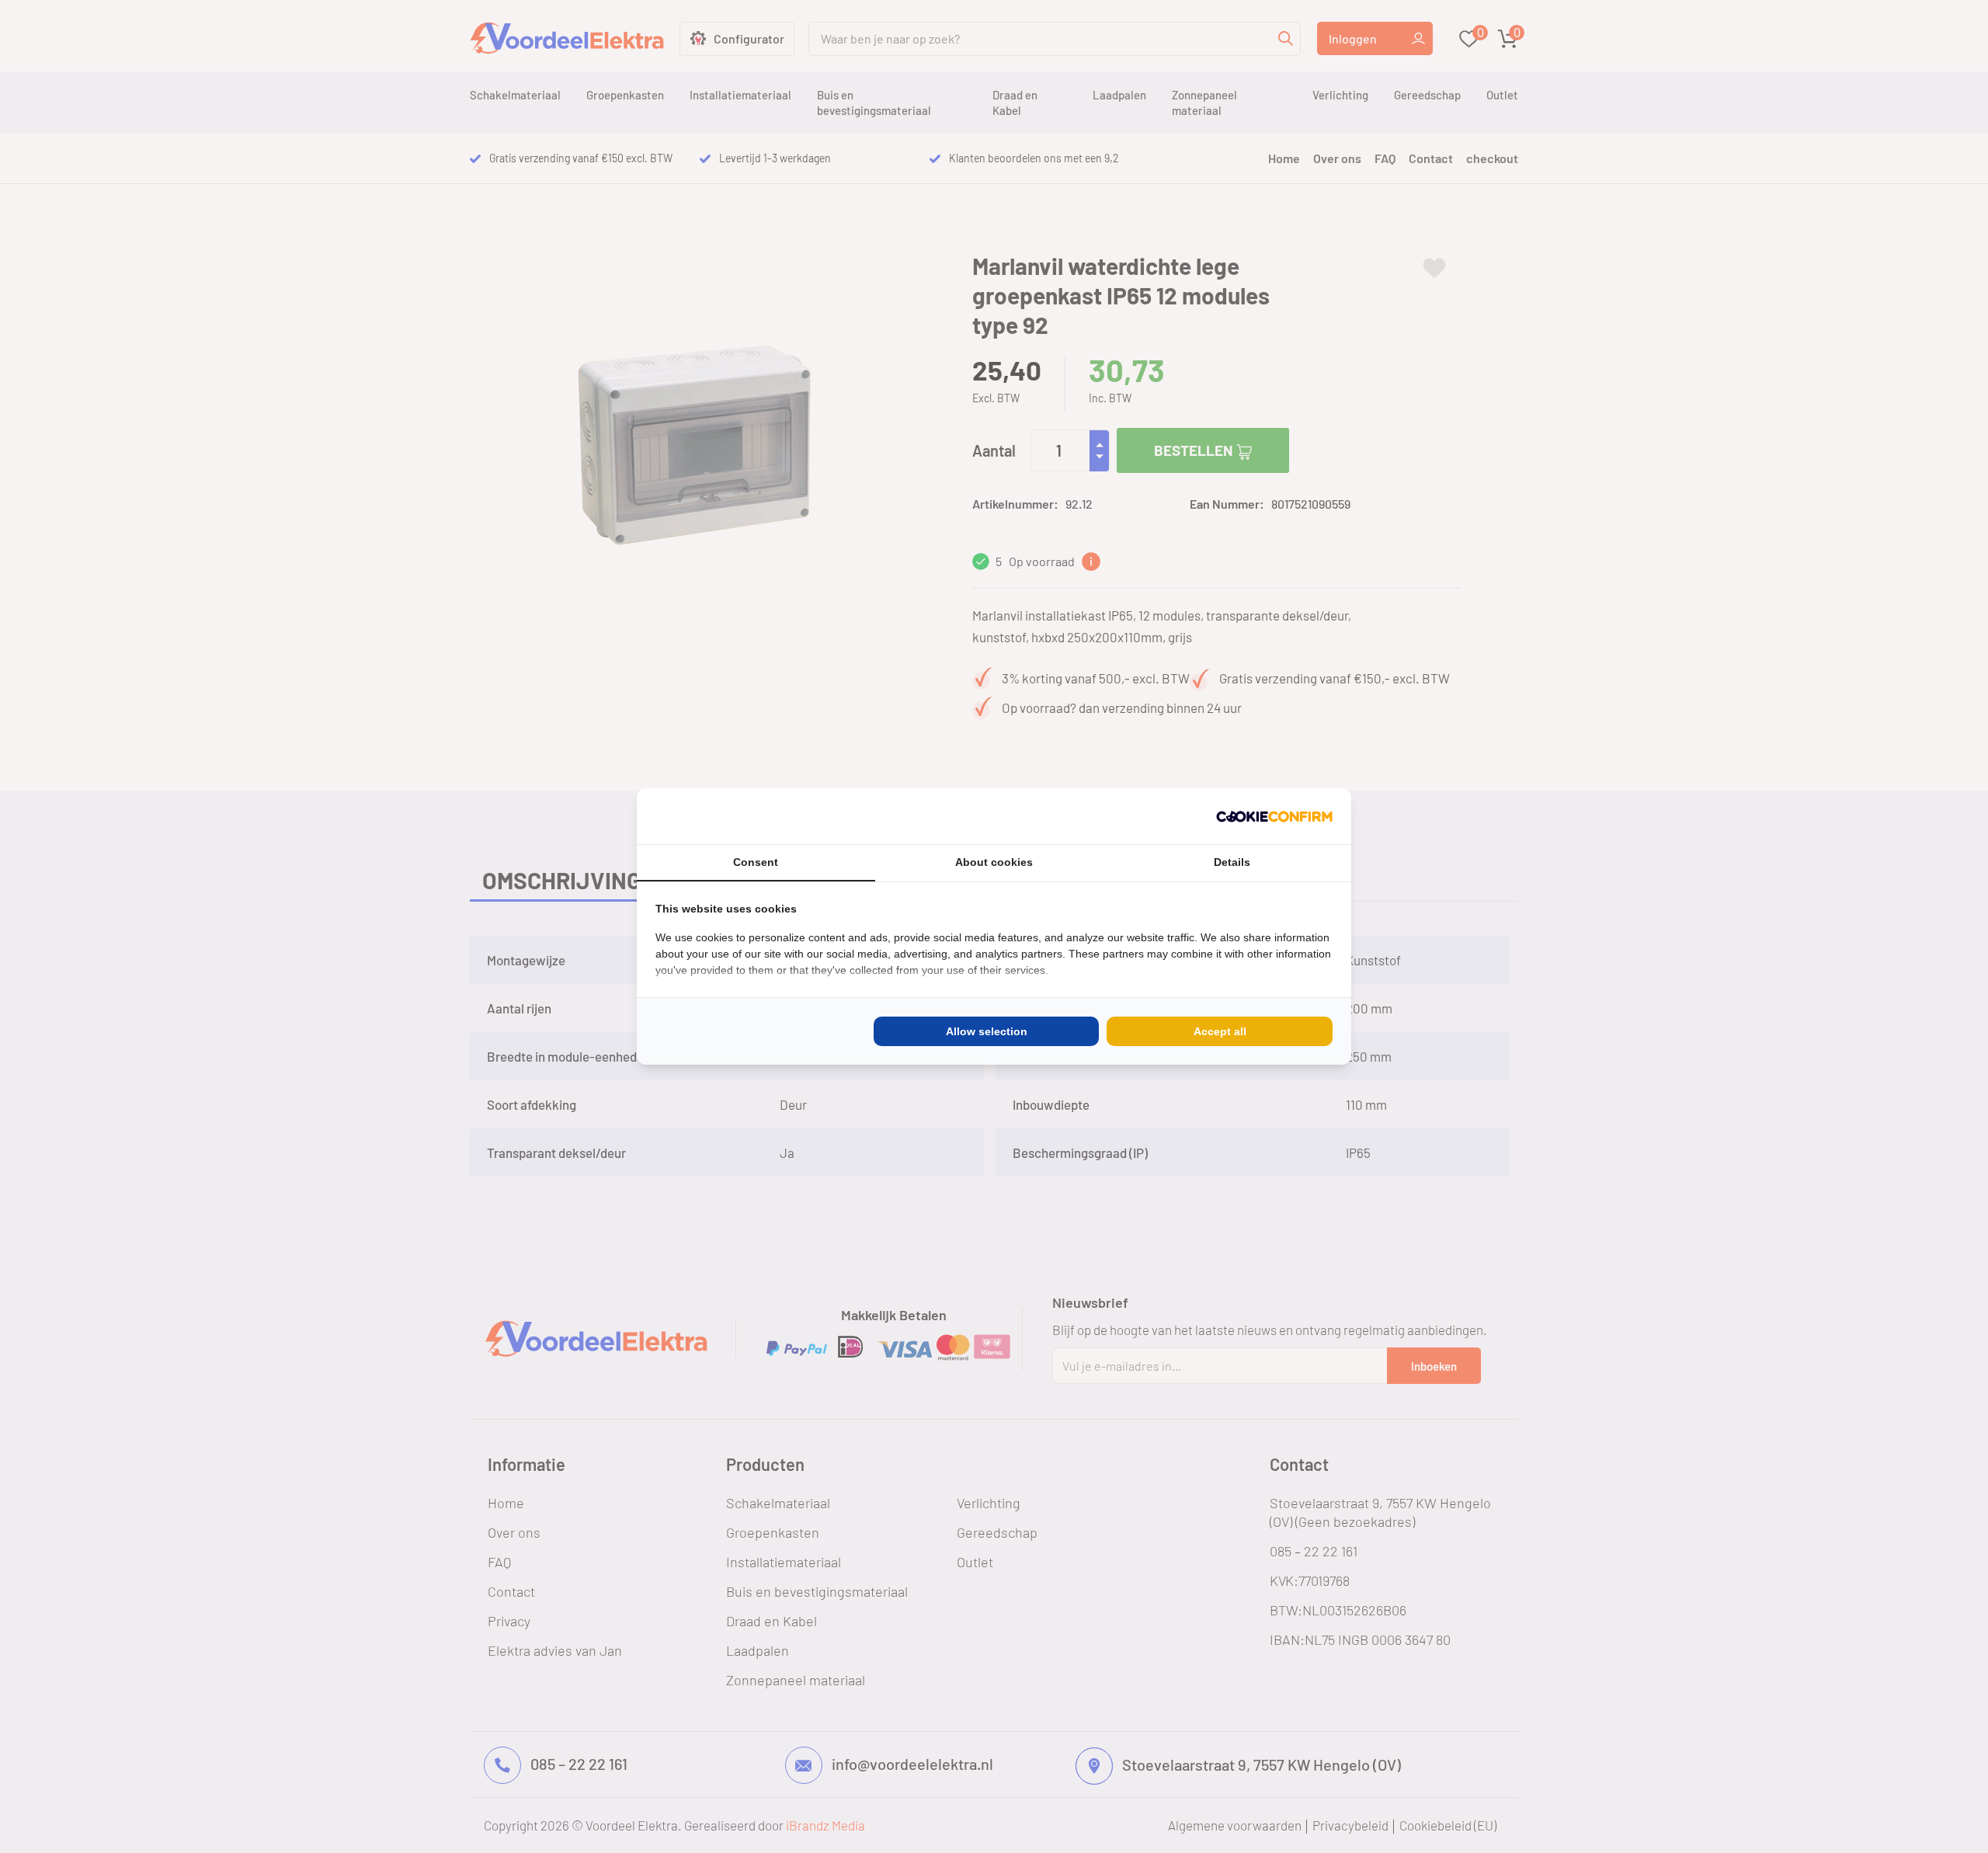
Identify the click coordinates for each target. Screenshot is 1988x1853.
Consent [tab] (756, 862)
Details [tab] (1232, 862)
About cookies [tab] (994, 862)
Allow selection (987, 1031)
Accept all (1220, 1031)
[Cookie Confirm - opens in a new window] (1274, 816)
